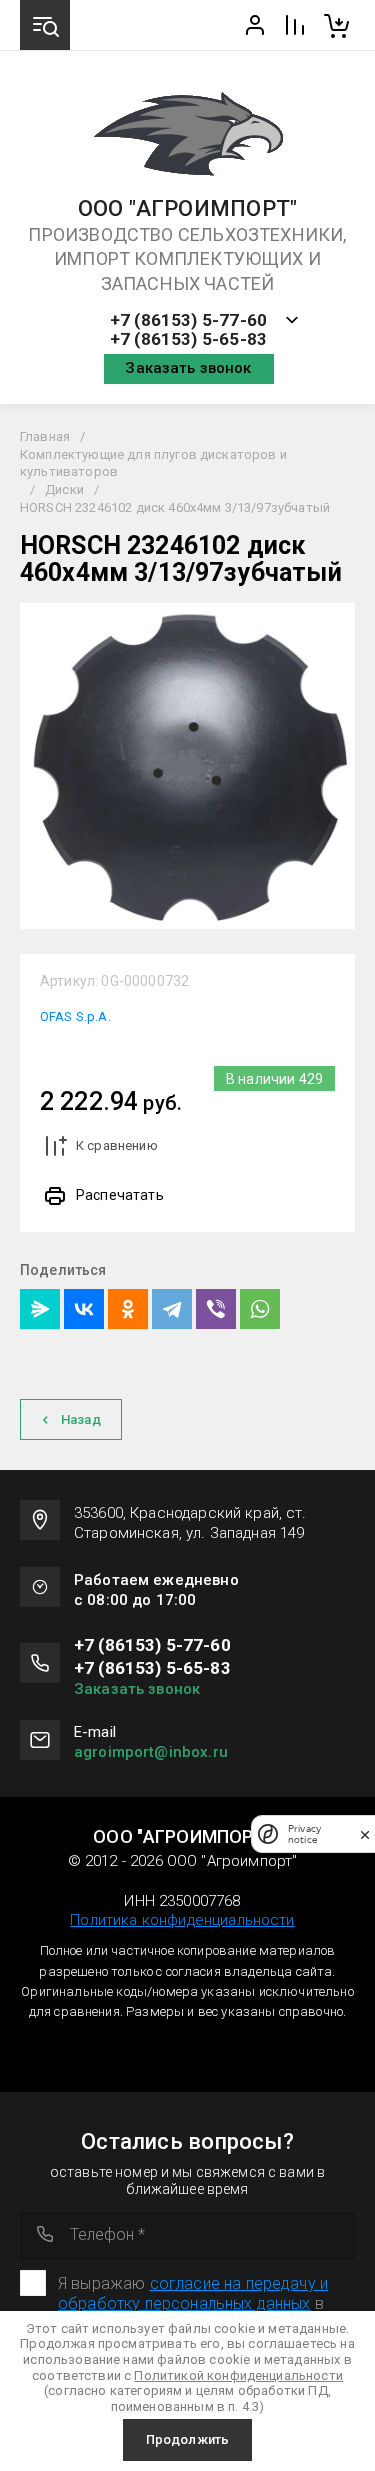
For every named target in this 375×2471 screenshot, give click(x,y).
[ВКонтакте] (84, 1309)
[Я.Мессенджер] (40, 1309)
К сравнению (117, 1145)
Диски (64, 489)
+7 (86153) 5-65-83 (188, 339)
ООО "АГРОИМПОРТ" (188, 209)
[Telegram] (172, 1309)
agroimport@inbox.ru (151, 1752)
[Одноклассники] (128, 1309)
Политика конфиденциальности (182, 1920)
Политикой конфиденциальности (238, 2375)
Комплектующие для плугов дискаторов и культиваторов (153, 463)
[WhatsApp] (260, 1309)
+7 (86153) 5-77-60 (188, 320)
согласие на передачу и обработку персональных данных (193, 2293)
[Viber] (216, 1309)
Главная (45, 436)
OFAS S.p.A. (75, 1016)
